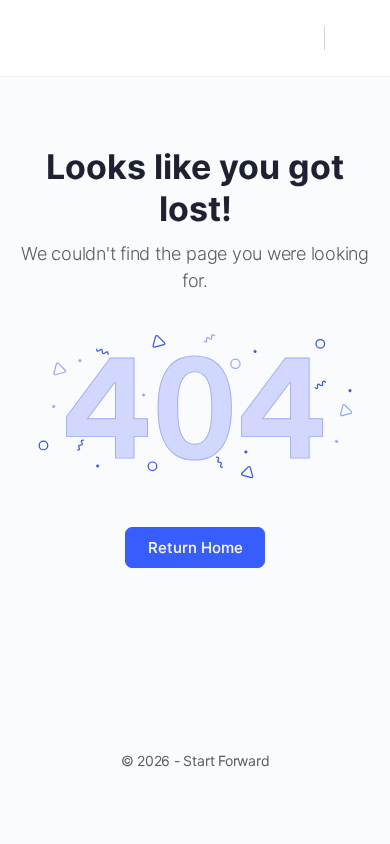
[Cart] (353, 38)
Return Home (195, 547)
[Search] (299, 38)
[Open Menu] (32, 36)
